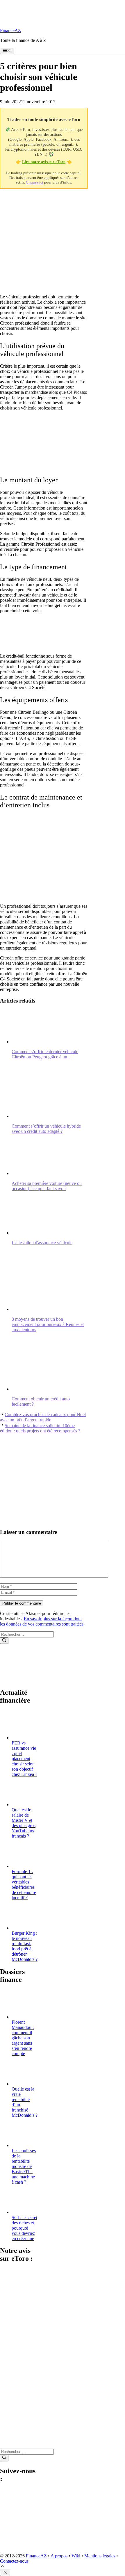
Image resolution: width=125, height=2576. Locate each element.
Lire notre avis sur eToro (44, 162)
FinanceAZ (10, 30)
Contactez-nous (14, 2561)
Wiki (76, 2556)
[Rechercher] (4, 1641)
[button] (2, 2567)
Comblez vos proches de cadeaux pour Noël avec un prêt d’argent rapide (43, 1417)
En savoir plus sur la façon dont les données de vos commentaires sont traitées (42, 1621)
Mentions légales (100, 2556)
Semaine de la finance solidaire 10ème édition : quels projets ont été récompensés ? (40, 1428)
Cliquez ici (35, 182)
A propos (59, 2556)
